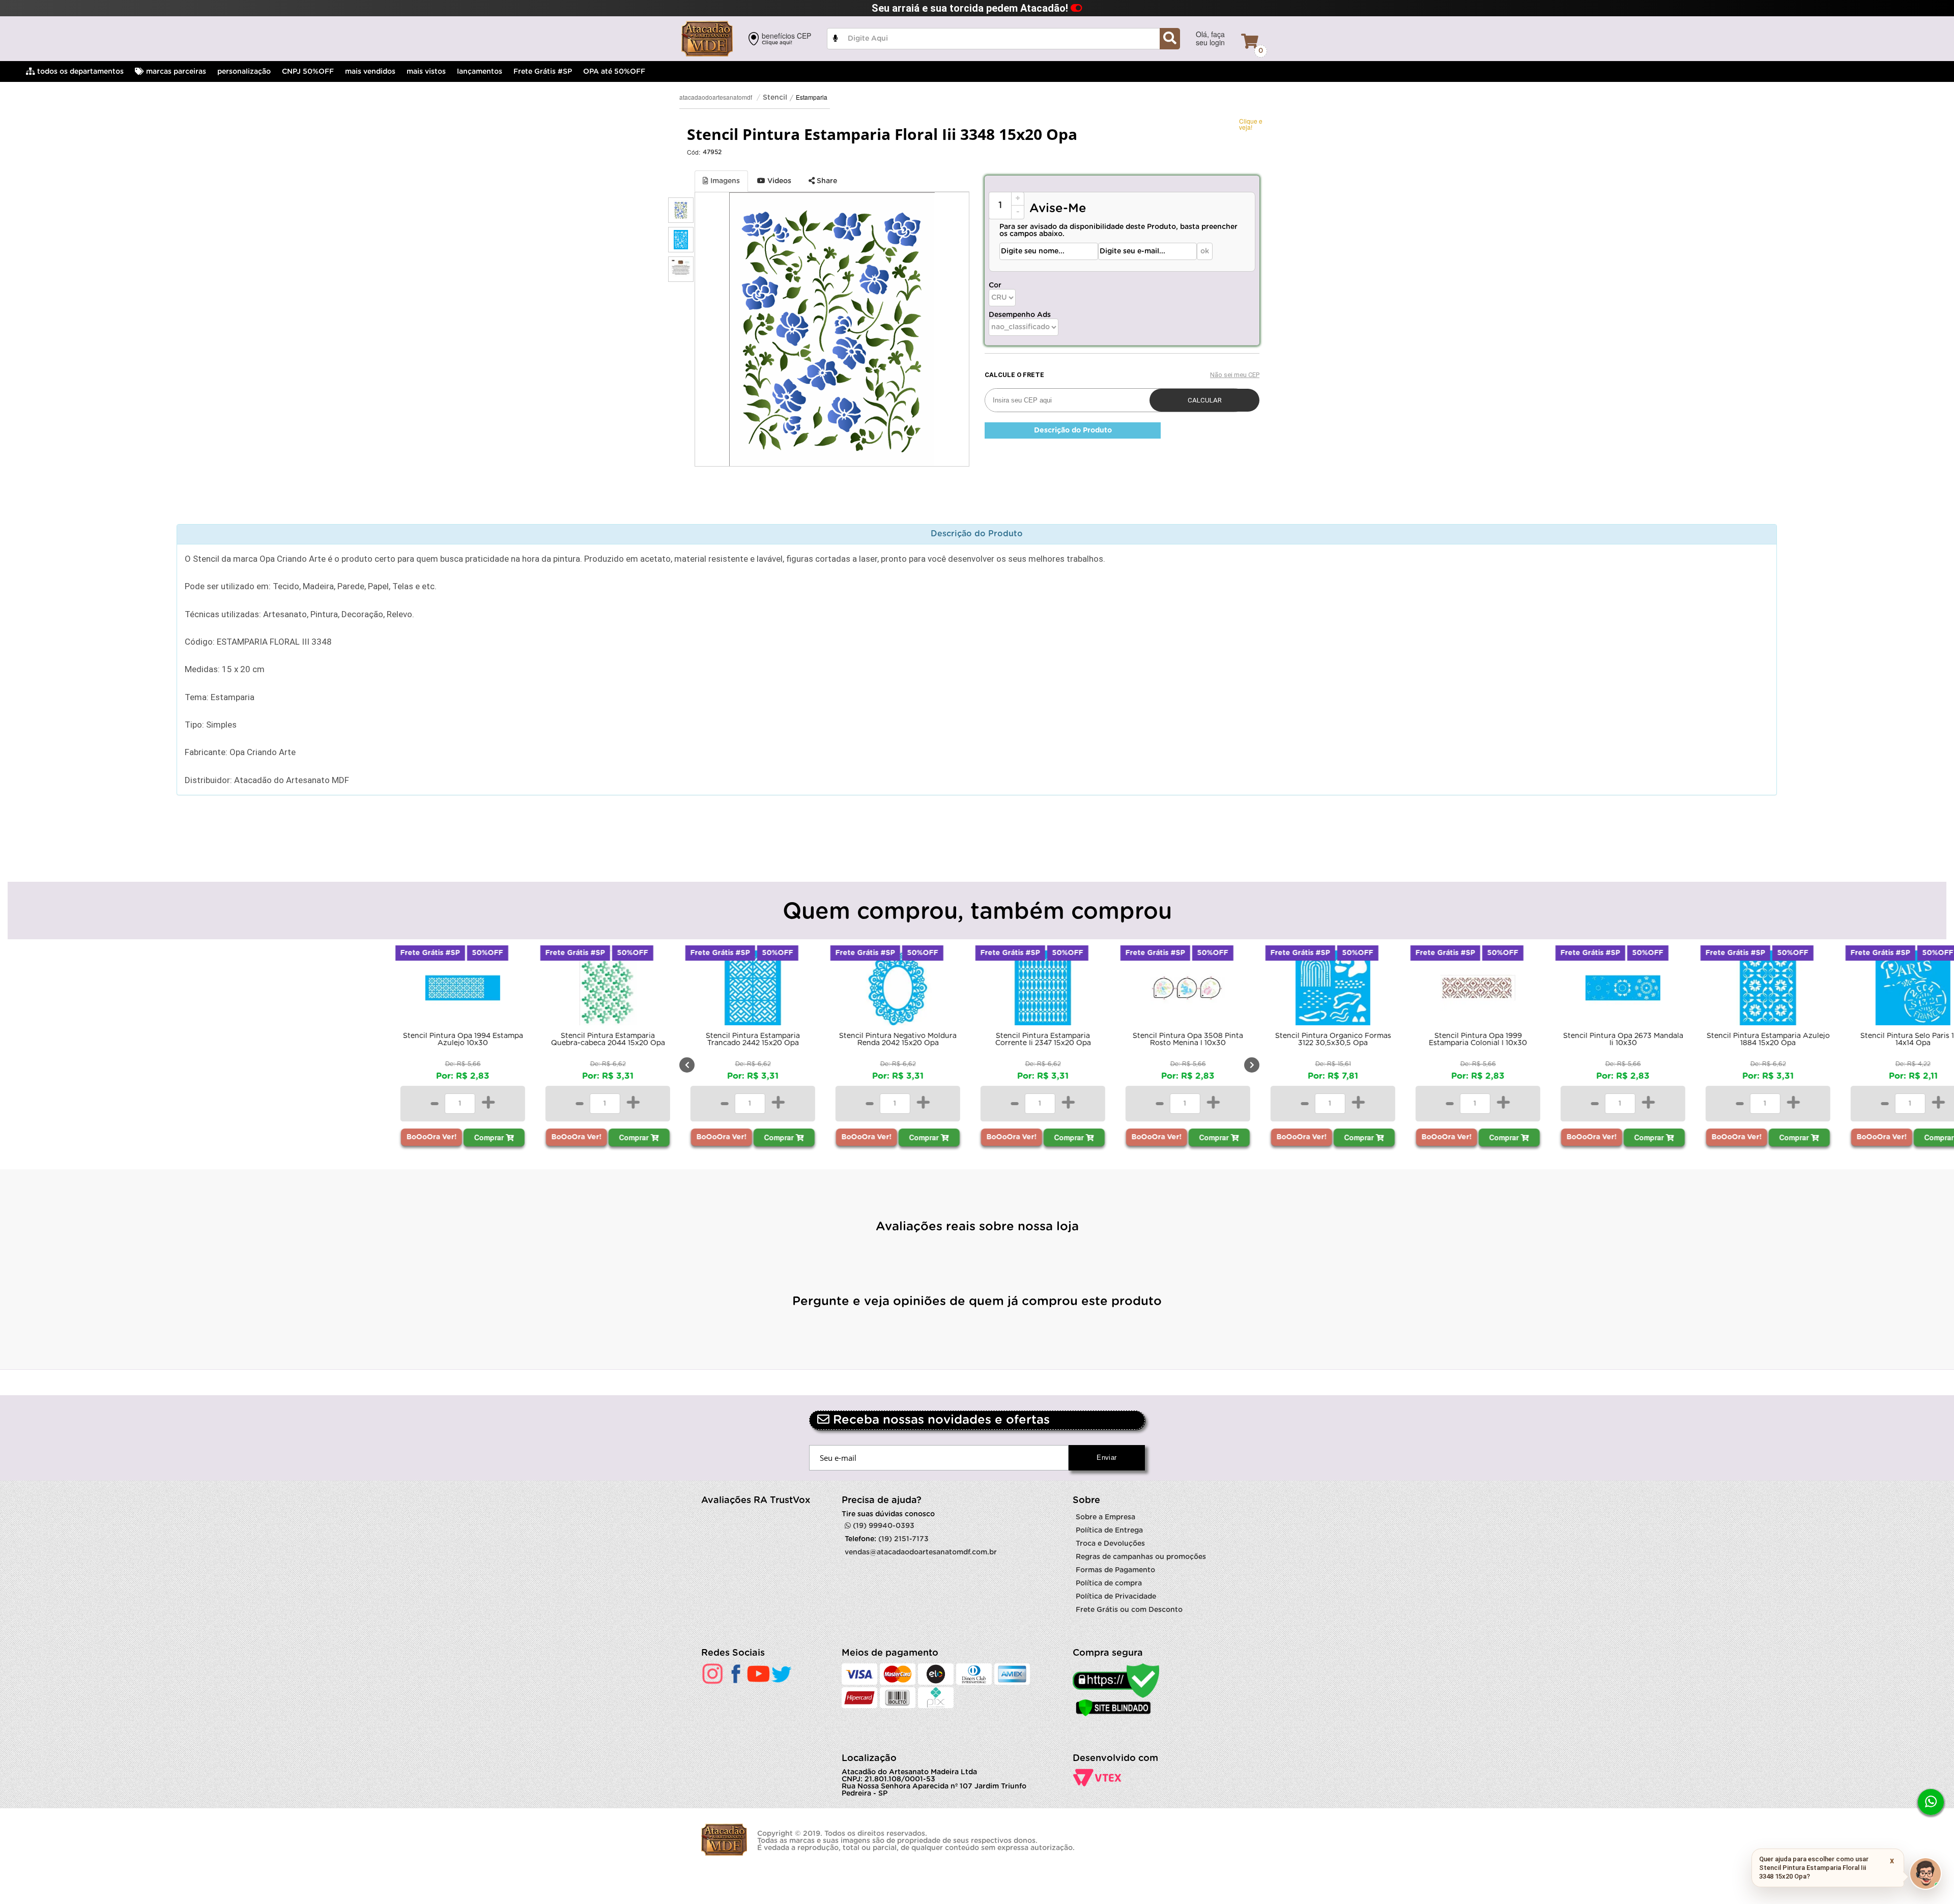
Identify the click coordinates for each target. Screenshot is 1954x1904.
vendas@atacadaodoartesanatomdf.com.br (921, 1552)
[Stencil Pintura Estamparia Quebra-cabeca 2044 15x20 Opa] (607, 990)
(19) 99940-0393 (883, 1526)
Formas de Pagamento (1115, 1570)
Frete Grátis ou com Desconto (1129, 1610)
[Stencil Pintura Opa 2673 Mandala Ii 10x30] (1622, 990)
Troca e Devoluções (1110, 1544)
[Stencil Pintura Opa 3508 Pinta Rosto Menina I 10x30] (1187, 990)
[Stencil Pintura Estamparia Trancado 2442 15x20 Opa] (752, 990)
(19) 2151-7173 (903, 1539)
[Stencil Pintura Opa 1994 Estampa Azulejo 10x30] (462, 990)
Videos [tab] (778, 181)
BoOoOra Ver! (431, 1137)
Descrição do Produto (1073, 430)
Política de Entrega (1109, 1531)
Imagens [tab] (724, 181)
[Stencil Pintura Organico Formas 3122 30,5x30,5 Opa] (1332, 990)
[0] (1250, 41)
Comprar (489, 1137)
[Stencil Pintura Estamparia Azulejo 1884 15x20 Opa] (1767, 990)
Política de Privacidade (1116, 1597)
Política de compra (1109, 1583)
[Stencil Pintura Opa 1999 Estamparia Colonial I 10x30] (1477, 990)
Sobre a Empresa (1105, 1517)
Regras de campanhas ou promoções (1141, 1557)
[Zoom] (681, 210)
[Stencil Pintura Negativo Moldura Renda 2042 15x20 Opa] (897, 990)
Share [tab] (826, 181)
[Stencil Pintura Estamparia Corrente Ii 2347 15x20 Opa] (1042, 990)
